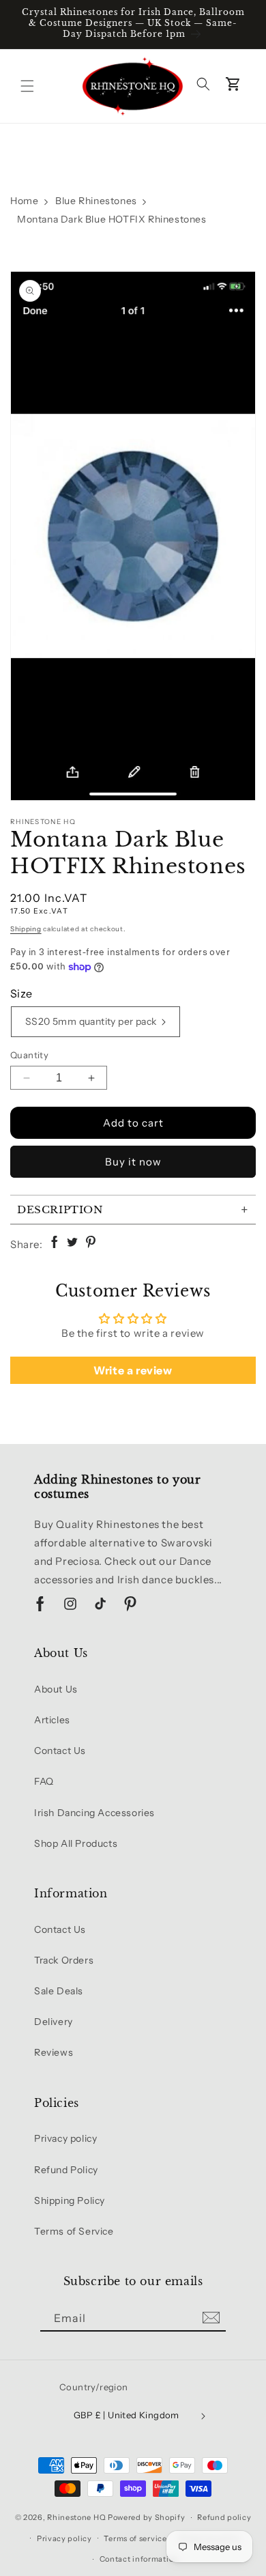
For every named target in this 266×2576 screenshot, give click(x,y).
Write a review (133, 1370)
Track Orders (64, 1960)
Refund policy (224, 2517)
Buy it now (133, 1162)
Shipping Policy (70, 2200)
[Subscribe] (211, 2318)
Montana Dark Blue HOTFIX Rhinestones (112, 219)
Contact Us (60, 1751)
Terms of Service (74, 2231)
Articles (52, 1720)
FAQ (44, 1781)
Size (21, 993)
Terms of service (135, 2538)
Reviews (54, 2052)
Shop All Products (76, 1843)
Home (24, 201)
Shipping (26, 929)
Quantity (29, 1055)
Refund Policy (66, 2170)
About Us (56, 1689)
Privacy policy (65, 2138)
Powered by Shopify (147, 2517)
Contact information (139, 2559)
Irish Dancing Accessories (94, 1813)
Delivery (54, 2022)
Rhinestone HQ (76, 2517)
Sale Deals (59, 1991)
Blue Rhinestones (96, 201)
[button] (27, 86)
